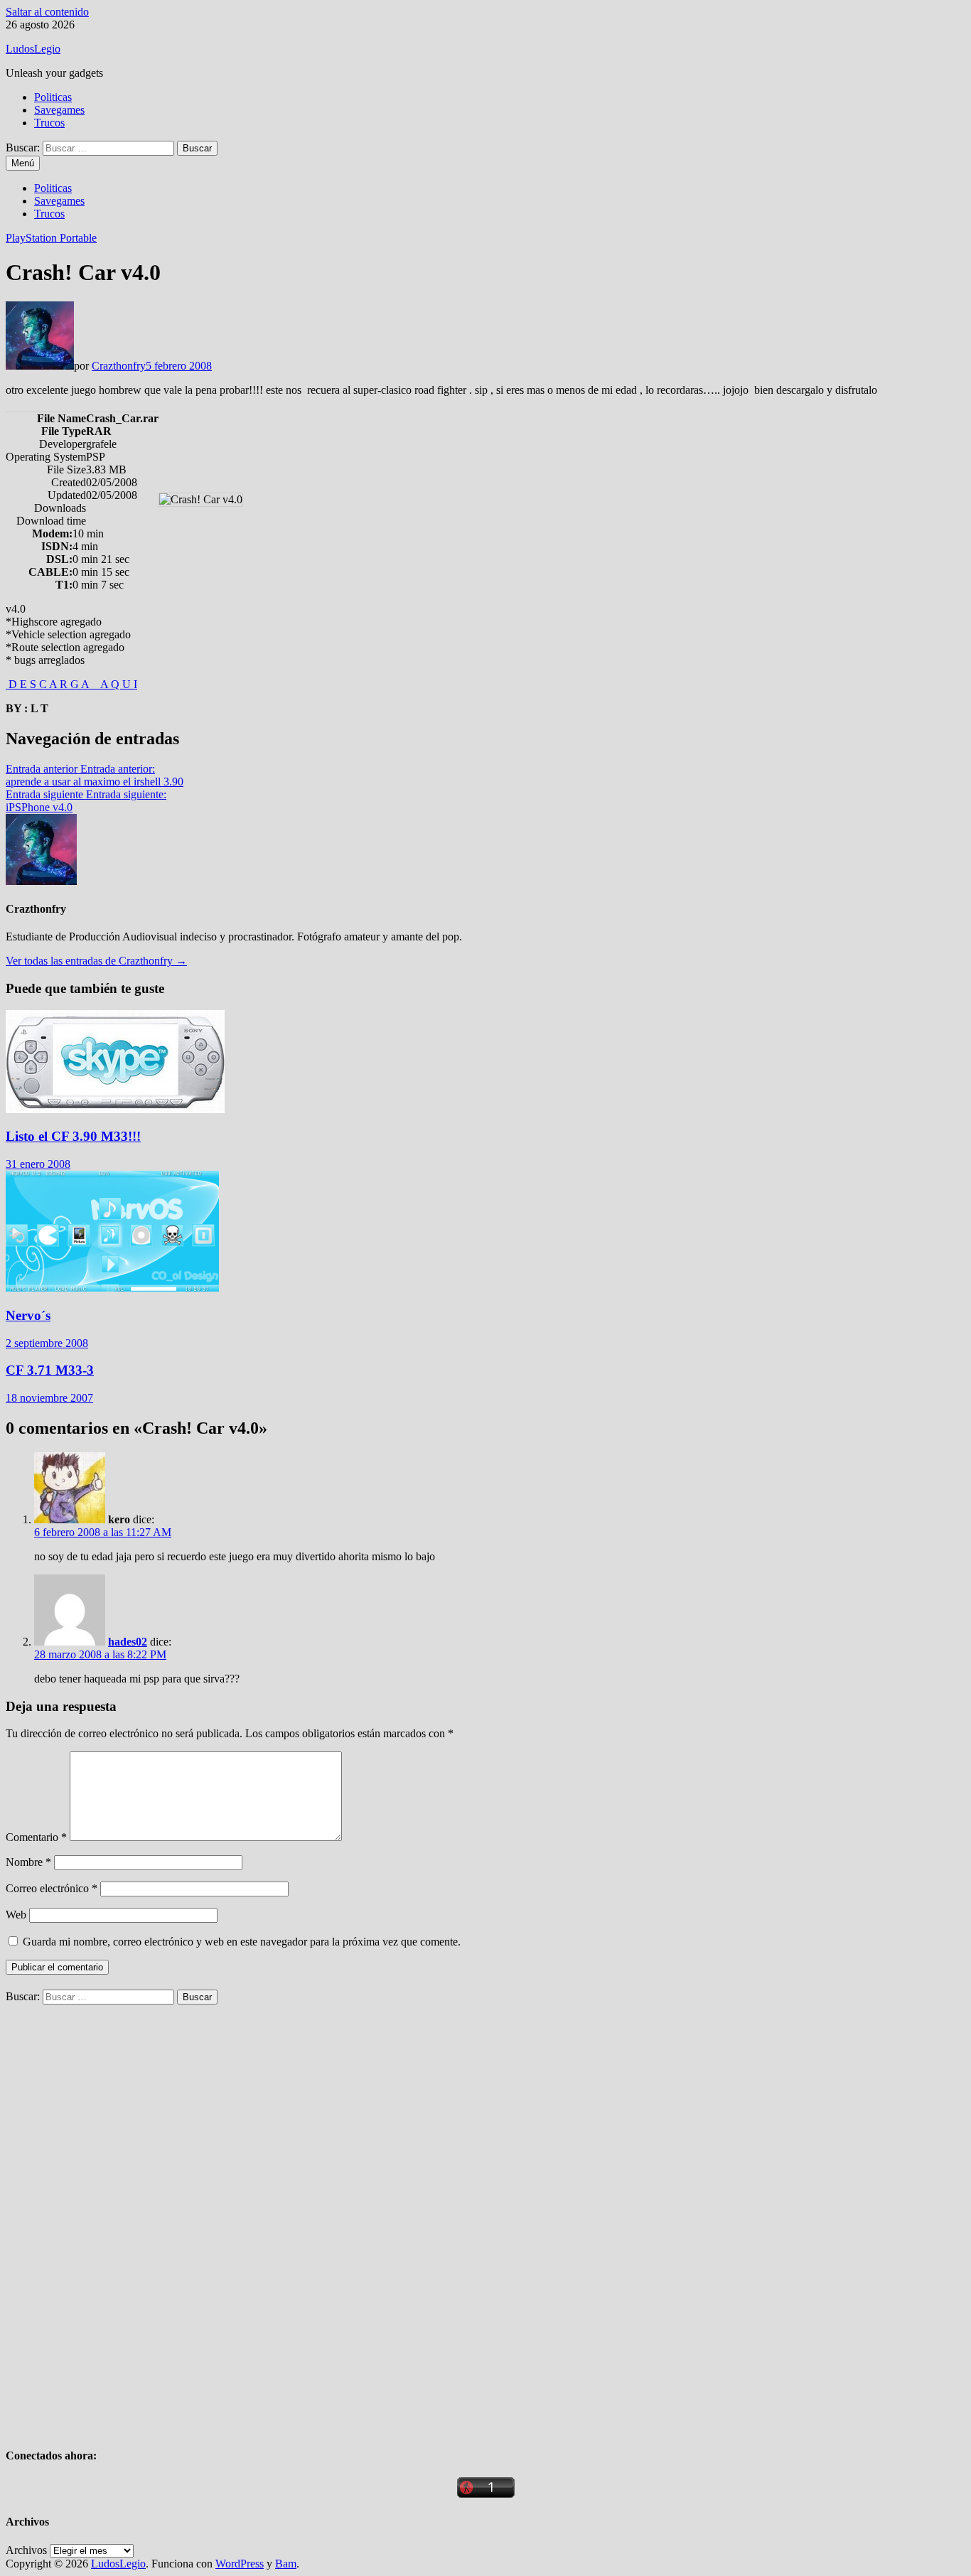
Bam (286, 2564)
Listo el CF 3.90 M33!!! (73, 1136)
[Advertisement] (112, 2218)
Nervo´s (28, 1315)
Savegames (59, 110)
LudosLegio (33, 49)
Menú (23, 163)
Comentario (36, 1837)
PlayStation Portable (51, 238)
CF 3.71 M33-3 (50, 1370)
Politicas (53, 97)
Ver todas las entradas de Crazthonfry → (96, 961)
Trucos (49, 123)
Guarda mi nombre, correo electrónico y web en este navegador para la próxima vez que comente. (242, 1942)
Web (16, 1915)
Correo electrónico (52, 1888)
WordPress (240, 2564)
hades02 (128, 1642)
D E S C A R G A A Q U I (71, 684)
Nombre (28, 1862)
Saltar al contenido (47, 12)
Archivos (26, 2550)
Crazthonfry (119, 366)
